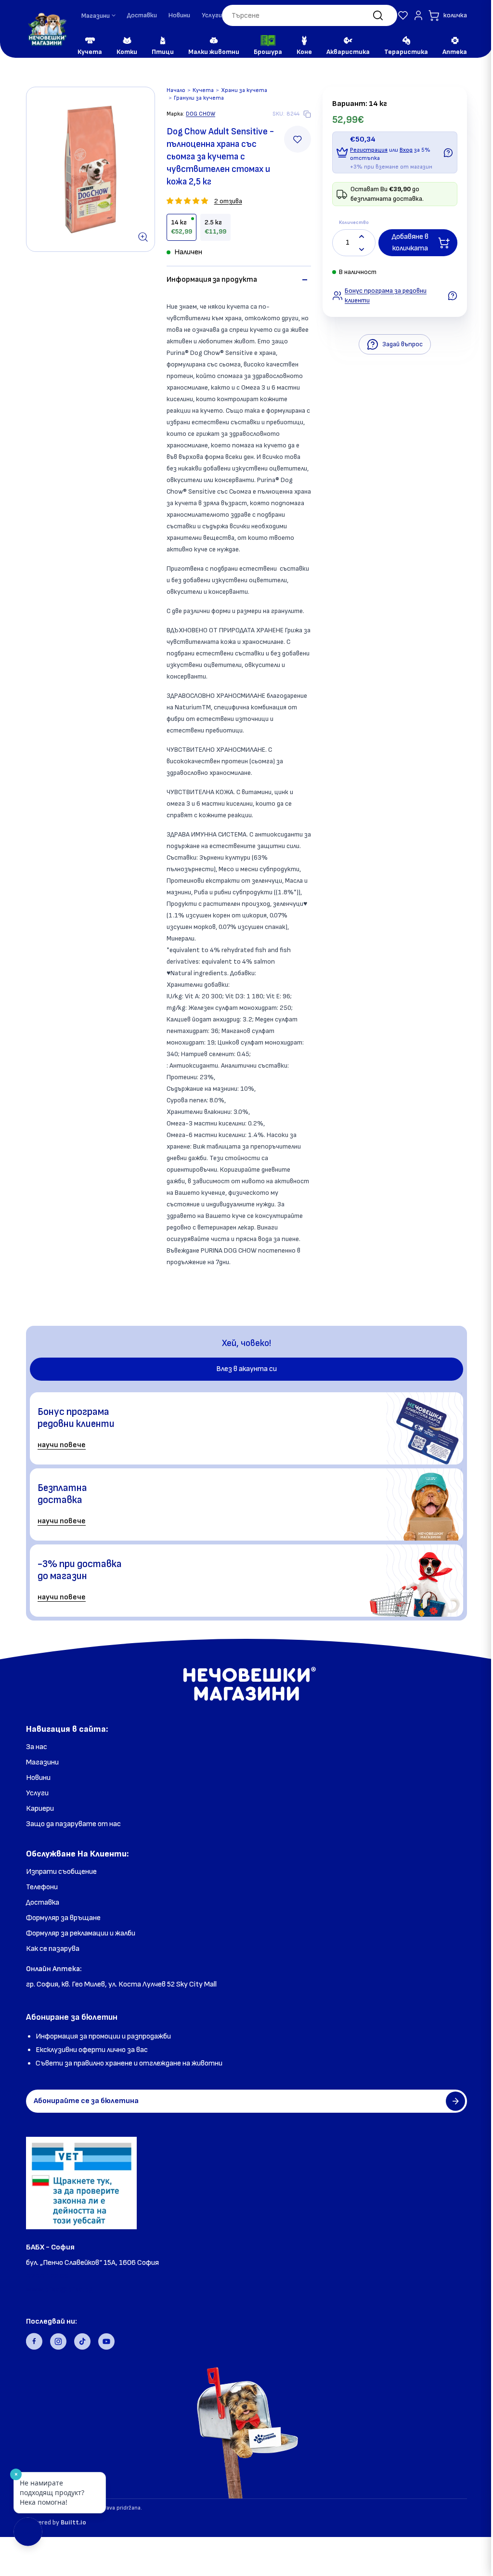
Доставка (43, 1903)
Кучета (199, 90)
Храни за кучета (240, 90)
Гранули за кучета (195, 98)
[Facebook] (34, 2341)
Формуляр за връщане (63, 1918)
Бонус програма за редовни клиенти (382, 295)
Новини (179, 15)
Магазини (42, 1762)
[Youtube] (106, 2341)
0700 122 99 (47, 2276)
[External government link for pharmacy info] (81, 2183)
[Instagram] (58, 2341)
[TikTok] (82, 2341)
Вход (402, 150)
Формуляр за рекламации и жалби (81, 1933)
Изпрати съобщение (61, 1872)
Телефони (42, 1887)
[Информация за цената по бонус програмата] (444, 153)
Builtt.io (73, 2522)
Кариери (40, 1809)
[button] (389, 15)
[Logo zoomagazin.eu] (47, 29)
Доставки (142, 15)
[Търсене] (363, 15)
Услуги (212, 15)
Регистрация (365, 150)
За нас (37, 1747)
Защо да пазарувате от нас (73, 1824)
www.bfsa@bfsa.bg (59, 2290)
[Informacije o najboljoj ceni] (449, 296)
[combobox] (302, 15)
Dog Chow (197, 114)
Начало (172, 90)
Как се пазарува (53, 1949)
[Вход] (404, 15)
